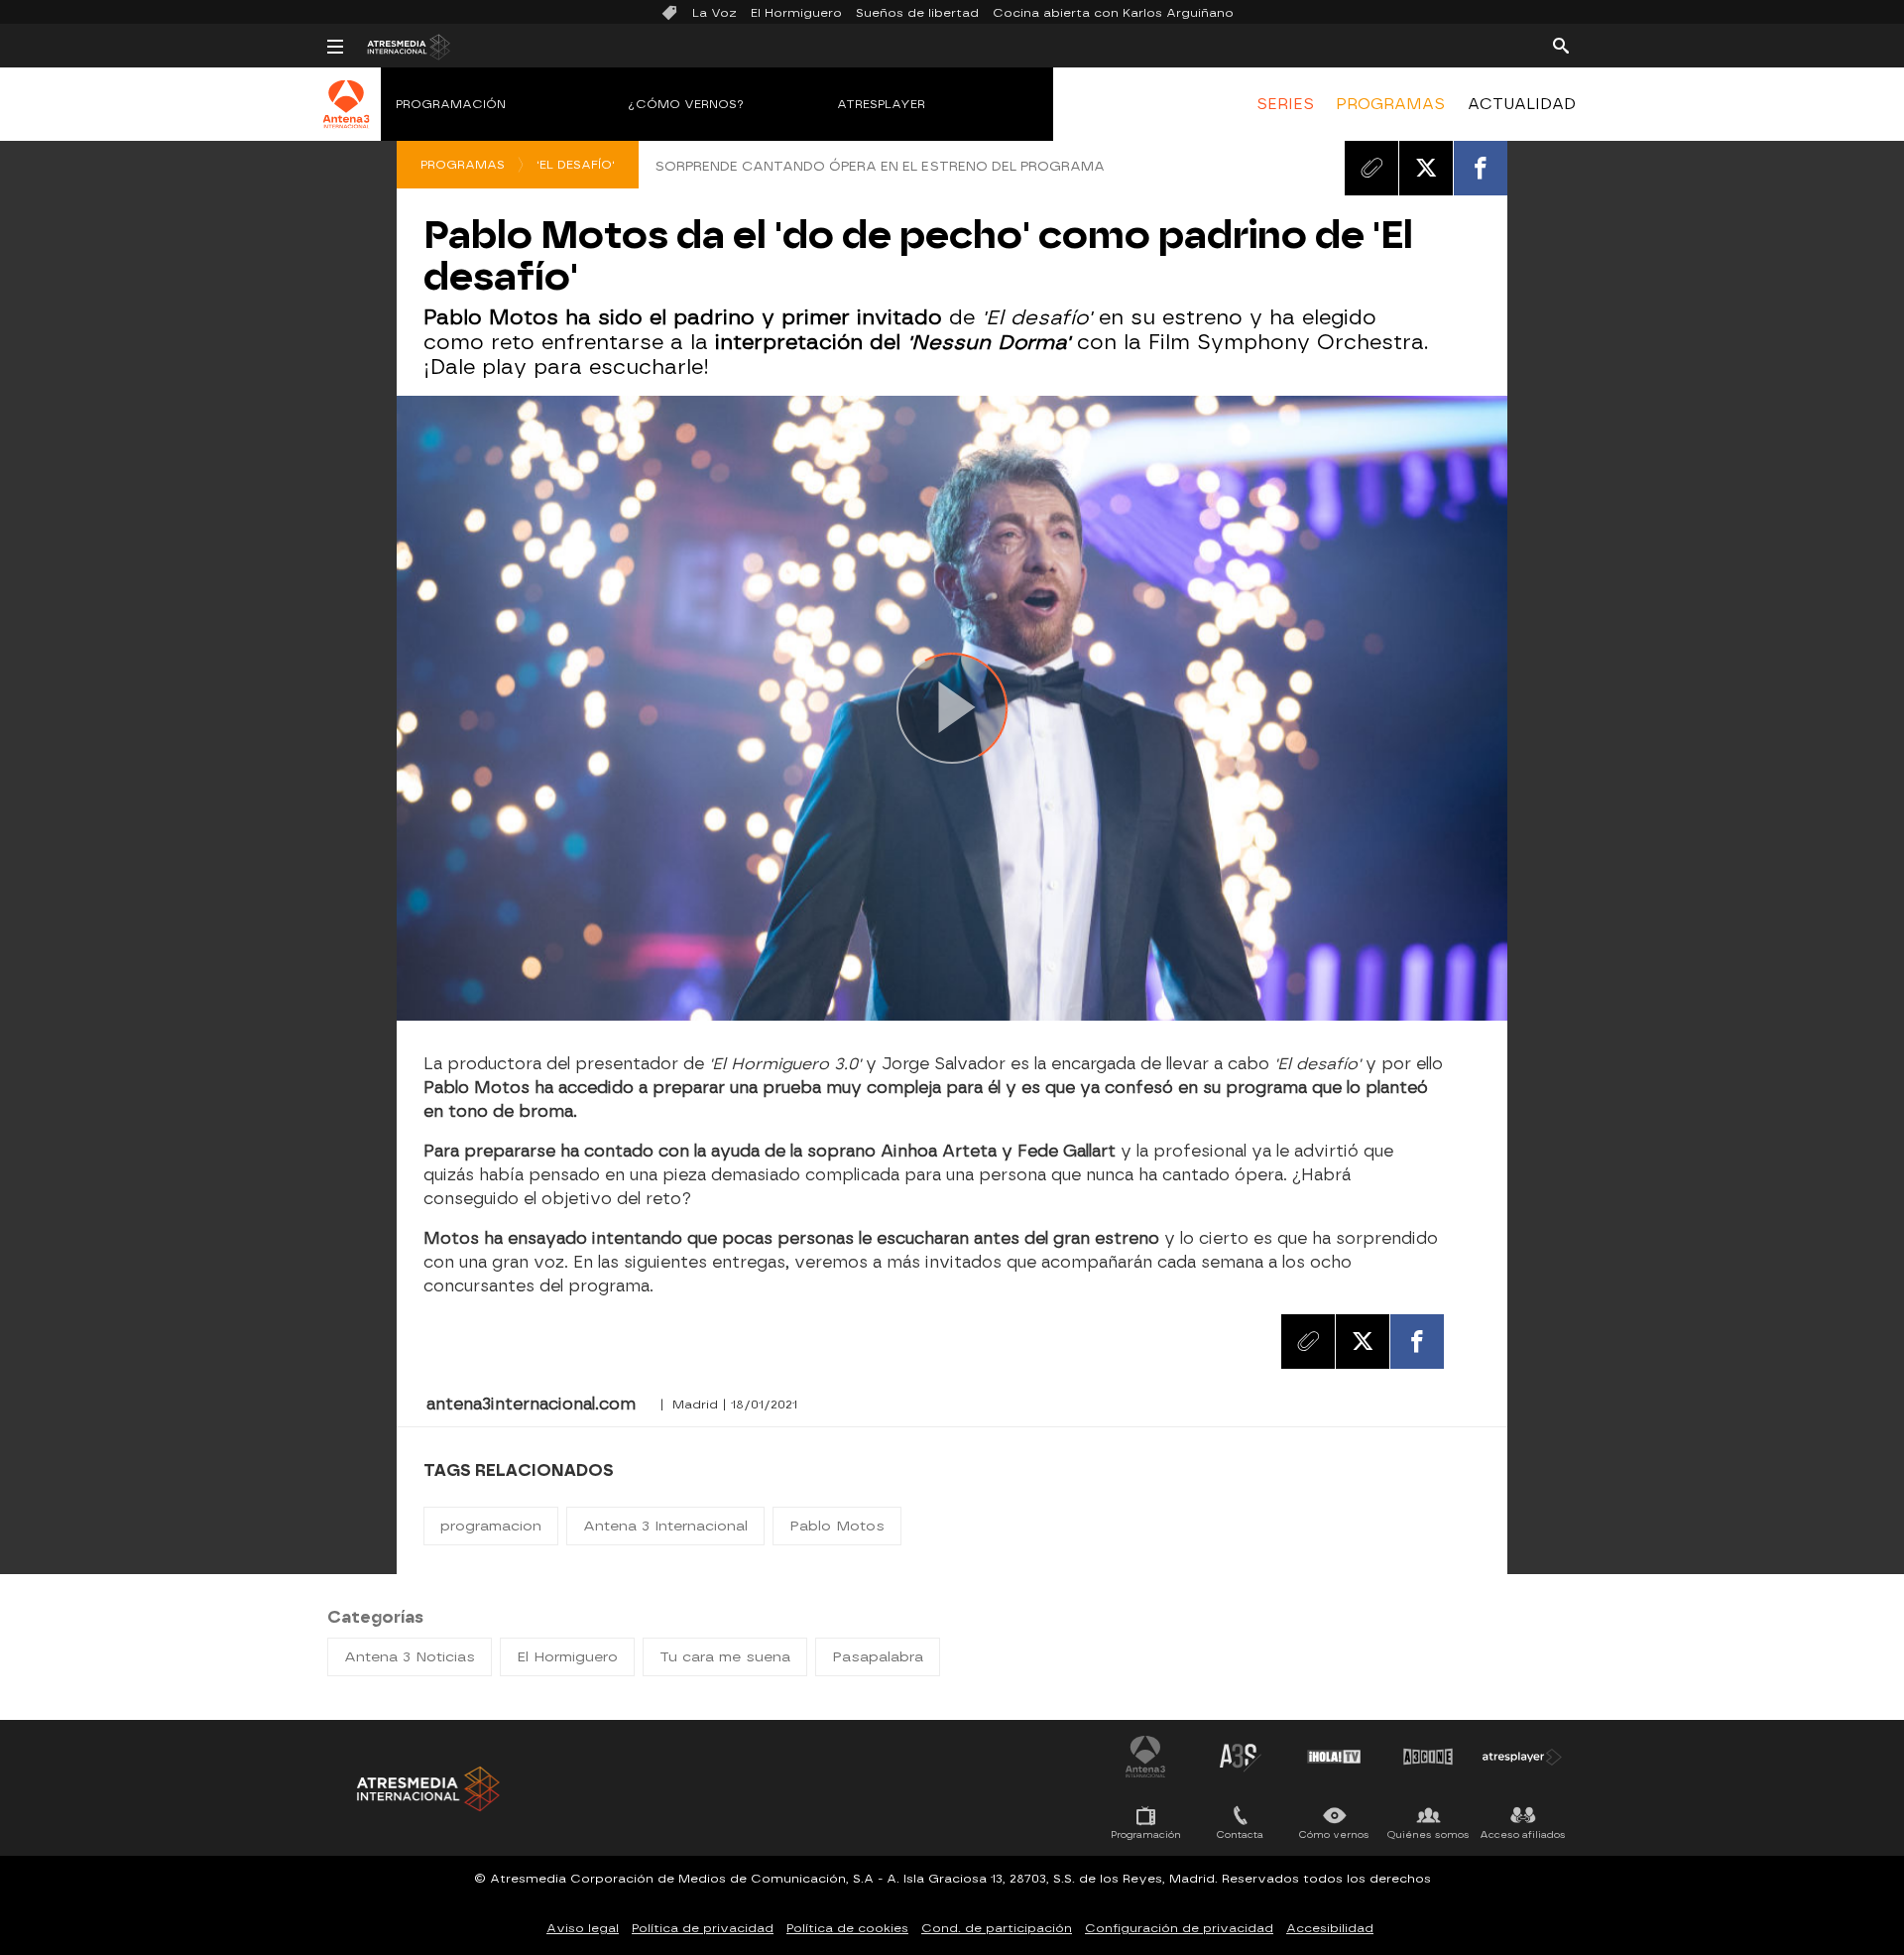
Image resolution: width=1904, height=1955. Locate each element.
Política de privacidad (703, 1928)
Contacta (1240, 1834)
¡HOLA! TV (1334, 1757)
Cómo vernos (1334, 1834)
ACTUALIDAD (1522, 104)
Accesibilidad (1330, 1928)
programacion (491, 1526)
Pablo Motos (837, 1526)
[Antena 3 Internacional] (347, 117)
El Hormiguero (796, 13)
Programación (451, 104)
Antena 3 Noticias (410, 1657)
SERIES (1285, 104)
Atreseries (1240, 1757)
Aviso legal (583, 1928)
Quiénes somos (1428, 1834)
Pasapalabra (878, 1657)
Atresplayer (881, 104)
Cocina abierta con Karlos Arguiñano (1113, 13)
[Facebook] (1481, 168)
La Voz (714, 13)
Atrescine (1428, 1757)
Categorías (375, 1617)
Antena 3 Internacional (665, 1526)
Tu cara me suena (725, 1657)
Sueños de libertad (917, 13)
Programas (463, 165)
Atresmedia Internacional (426, 1789)
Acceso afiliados (1523, 1834)
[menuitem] (1285, 104)
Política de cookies (847, 1928)
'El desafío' (576, 165)
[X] (1426, 168)
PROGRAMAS (1390, 104)
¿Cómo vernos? (686, 104)
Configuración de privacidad (1179, 1928)
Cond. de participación (997, 1928)
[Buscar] (1561, 45)
